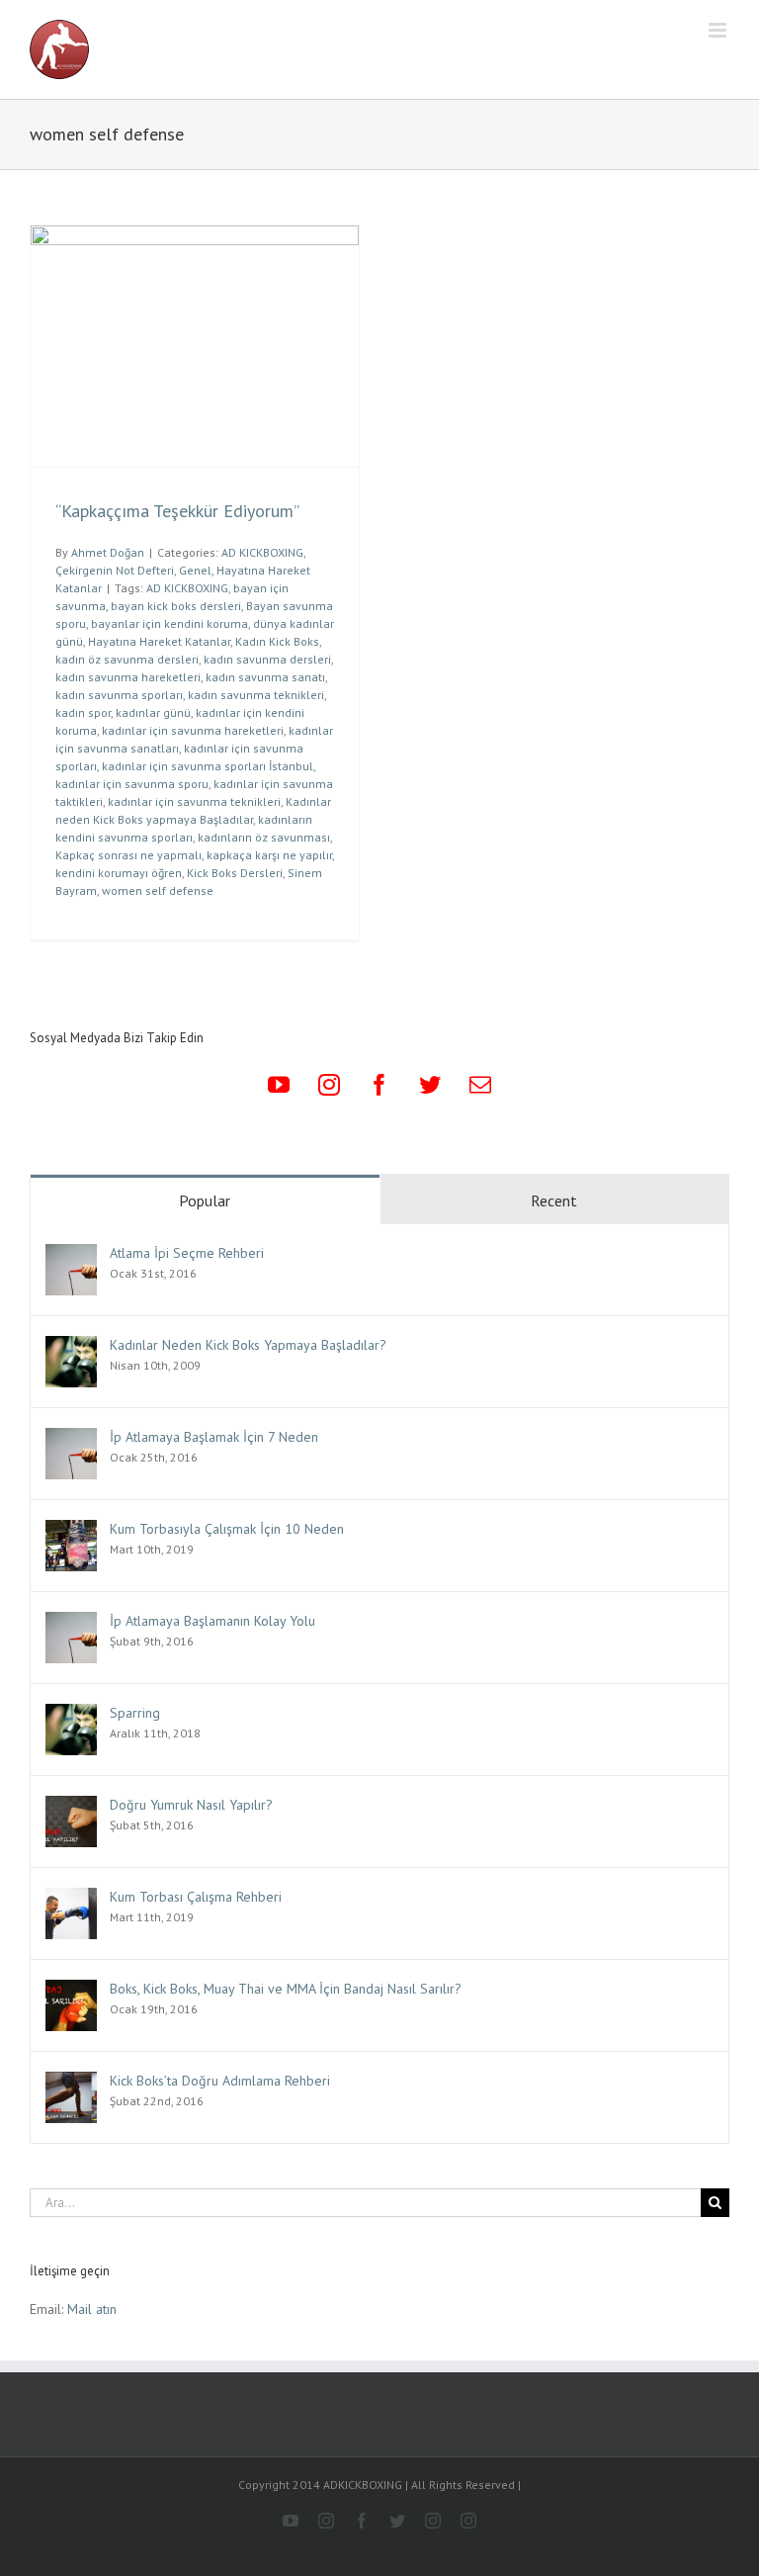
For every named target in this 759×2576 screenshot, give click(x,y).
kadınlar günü (153, 712)
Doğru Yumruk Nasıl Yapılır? (191, 1805)
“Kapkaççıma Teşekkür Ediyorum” (177, 511)
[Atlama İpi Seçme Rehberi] (71, 1255)
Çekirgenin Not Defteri (115, 570)
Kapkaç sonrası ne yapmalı (128, 855)
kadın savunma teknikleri (256, 695)
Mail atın (92, 2309)
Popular (205, 1200)
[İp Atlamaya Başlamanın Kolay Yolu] (71, 1623)
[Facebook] (379, 1085)
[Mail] (480, 1085)
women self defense (158, 890)
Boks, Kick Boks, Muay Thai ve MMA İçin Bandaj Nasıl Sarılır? (286, 1989)
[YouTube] (279, 1085)
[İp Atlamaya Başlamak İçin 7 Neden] (71, 1439)
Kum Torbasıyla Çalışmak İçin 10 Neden (227, 1529)
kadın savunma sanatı (265, 677)
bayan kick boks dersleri (176, 606)
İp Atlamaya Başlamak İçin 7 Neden (214, 1437)
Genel (195, 570)
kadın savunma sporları (119, 695)
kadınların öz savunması (264, 837)
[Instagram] (329, 1085)
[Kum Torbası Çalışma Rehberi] (71, 1899)
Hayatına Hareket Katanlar (159, 641)
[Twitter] (430, 1085)
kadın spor (83, 712)
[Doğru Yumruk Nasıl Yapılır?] (71, 1807)
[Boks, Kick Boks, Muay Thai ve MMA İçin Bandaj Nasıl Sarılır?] (71, 1991)
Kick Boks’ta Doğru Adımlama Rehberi (220, 2081)
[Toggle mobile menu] (719, 30)
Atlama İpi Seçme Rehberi (187, 1253)
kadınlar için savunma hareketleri (193, 730)
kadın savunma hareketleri (128, 677)
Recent (554, 1200)
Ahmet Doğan (108, 552)
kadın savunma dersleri (267, 659)
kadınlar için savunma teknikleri (194, 801)
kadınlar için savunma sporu (132, 784)
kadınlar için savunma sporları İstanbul (208, 766)
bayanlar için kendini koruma (169, 623)
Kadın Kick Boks (277, 641)
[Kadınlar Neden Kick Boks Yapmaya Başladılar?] (71, 1347)
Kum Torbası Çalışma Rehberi (196, 1897)
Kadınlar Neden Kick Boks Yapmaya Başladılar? (248, 1345)
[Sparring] (71, 1715)
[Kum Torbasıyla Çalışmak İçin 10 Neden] (71, 1531)
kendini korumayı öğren (119, 873)
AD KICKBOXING (262, 552)
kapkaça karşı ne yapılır (269, 855)
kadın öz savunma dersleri (127, 659)
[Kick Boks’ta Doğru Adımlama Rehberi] (71, 2083)
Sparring (135, 1713)
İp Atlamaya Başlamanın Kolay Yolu (212, 1621)
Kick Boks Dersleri (235, 873)
